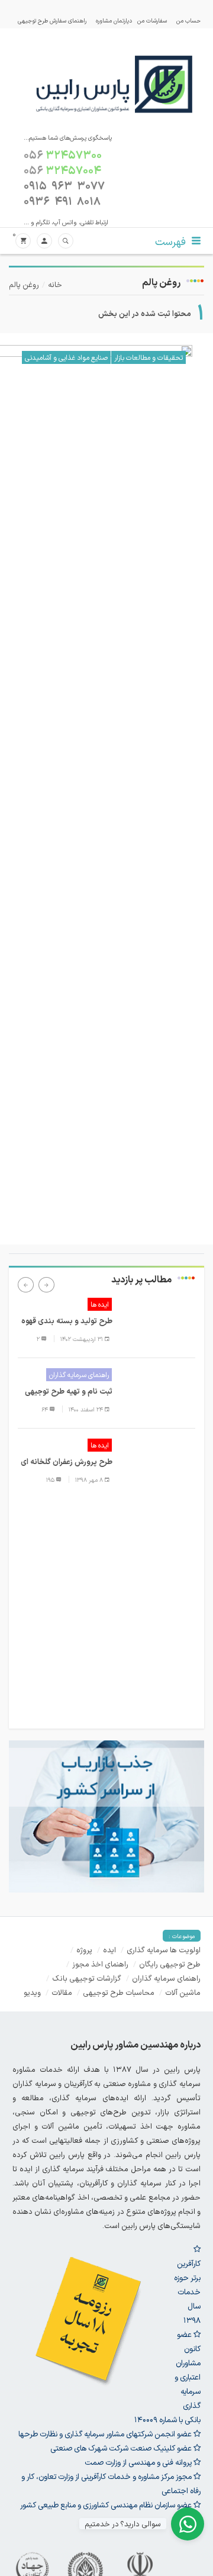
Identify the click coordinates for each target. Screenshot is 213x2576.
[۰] (23, 241)
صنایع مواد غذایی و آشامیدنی (66, 357)
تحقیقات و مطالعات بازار (149, 357)
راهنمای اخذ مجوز (100, 1964)
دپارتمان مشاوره (114, 20)
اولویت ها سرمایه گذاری (164, 1950)
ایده (109, 1950)
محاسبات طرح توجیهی (119, 1992)
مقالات (62, 1992)
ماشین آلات (183, 1992)
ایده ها (100, 1304)
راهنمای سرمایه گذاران (79, 1375)
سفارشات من (152, 20)
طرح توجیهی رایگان (170, 1964)
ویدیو (32, 1992)
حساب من (188, 20)
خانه (55, 284)
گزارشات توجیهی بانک (87, 1978)
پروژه (84, 1950)
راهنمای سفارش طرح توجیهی (52, 20)
